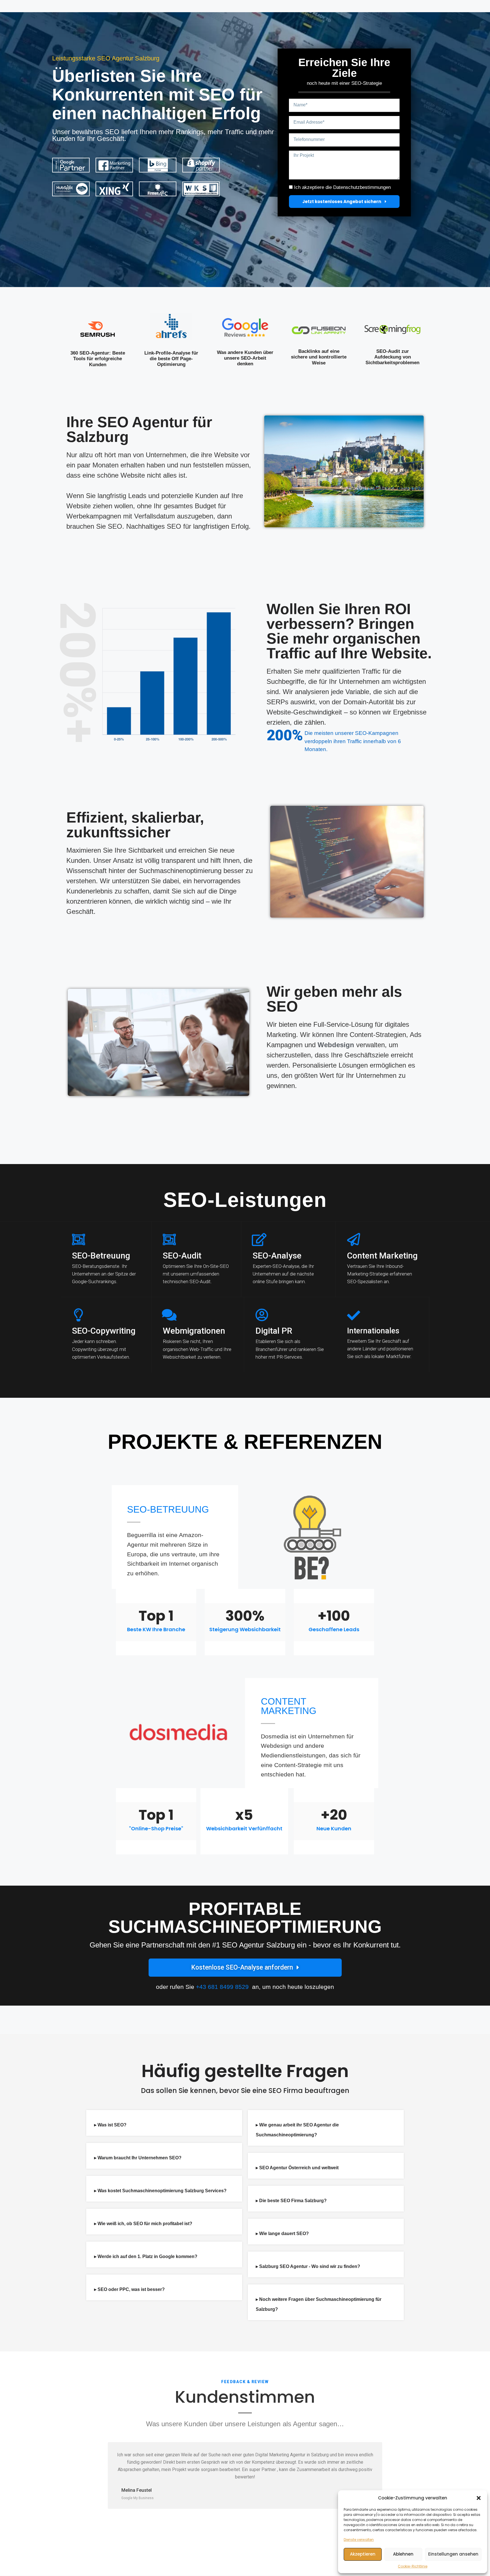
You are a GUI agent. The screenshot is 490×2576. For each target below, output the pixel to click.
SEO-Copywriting (104, 1331)
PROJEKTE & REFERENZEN (245, 1442)
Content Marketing (382, 1256)
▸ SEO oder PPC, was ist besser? (129, 2289)
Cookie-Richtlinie (413, 2566)
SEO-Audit (182, 1256)
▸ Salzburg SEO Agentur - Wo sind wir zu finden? (308, 2266)
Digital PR (274, 1331)
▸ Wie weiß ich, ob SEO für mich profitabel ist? (143, 2224)
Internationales (373, 1331)
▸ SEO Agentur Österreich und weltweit (297, 2168)
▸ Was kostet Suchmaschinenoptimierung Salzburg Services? (160, 2191)
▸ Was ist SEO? (110, 2125)
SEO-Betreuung (101, 1256)
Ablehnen (403, 2554)
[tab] (164, 2123)
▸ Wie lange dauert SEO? (282, 2234)
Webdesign (336, 1045)
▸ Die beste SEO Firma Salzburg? (291, 2201)
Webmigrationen (194, 1331)
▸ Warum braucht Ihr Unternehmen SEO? (138, 2158)
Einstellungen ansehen (453, 2554)
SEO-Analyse (277, 1256)
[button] (479, 2498)
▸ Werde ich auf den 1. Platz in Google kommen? (146, 2256)
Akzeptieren (363, 2554)
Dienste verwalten (359, 2540)
